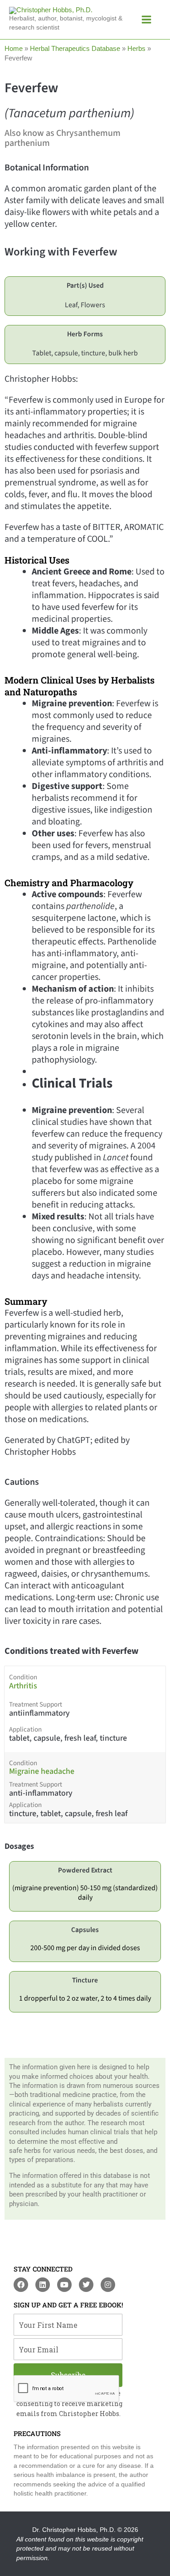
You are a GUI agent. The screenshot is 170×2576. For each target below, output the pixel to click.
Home (14, 49)
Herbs (136, 49)
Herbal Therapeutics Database (75, 49)
